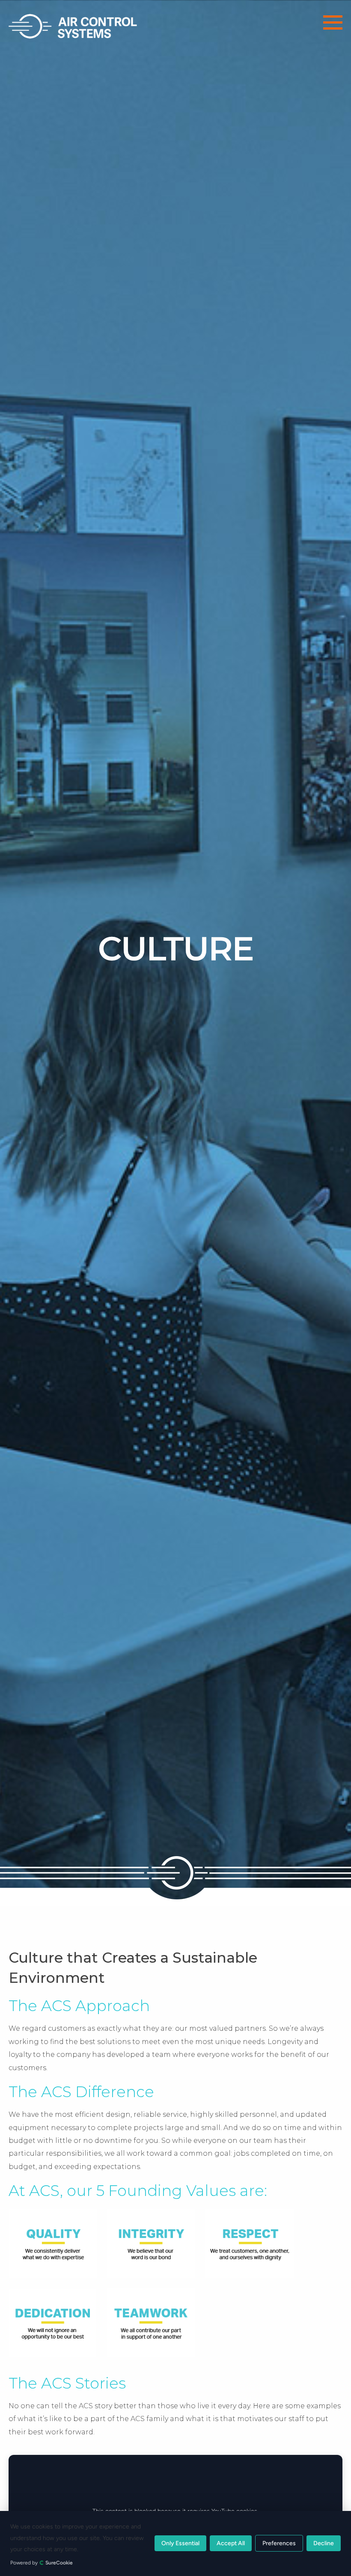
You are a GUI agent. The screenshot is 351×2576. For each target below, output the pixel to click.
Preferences (279, 2544)
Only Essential (180, 2544)
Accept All (231, 2544)
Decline (324, 2544)
